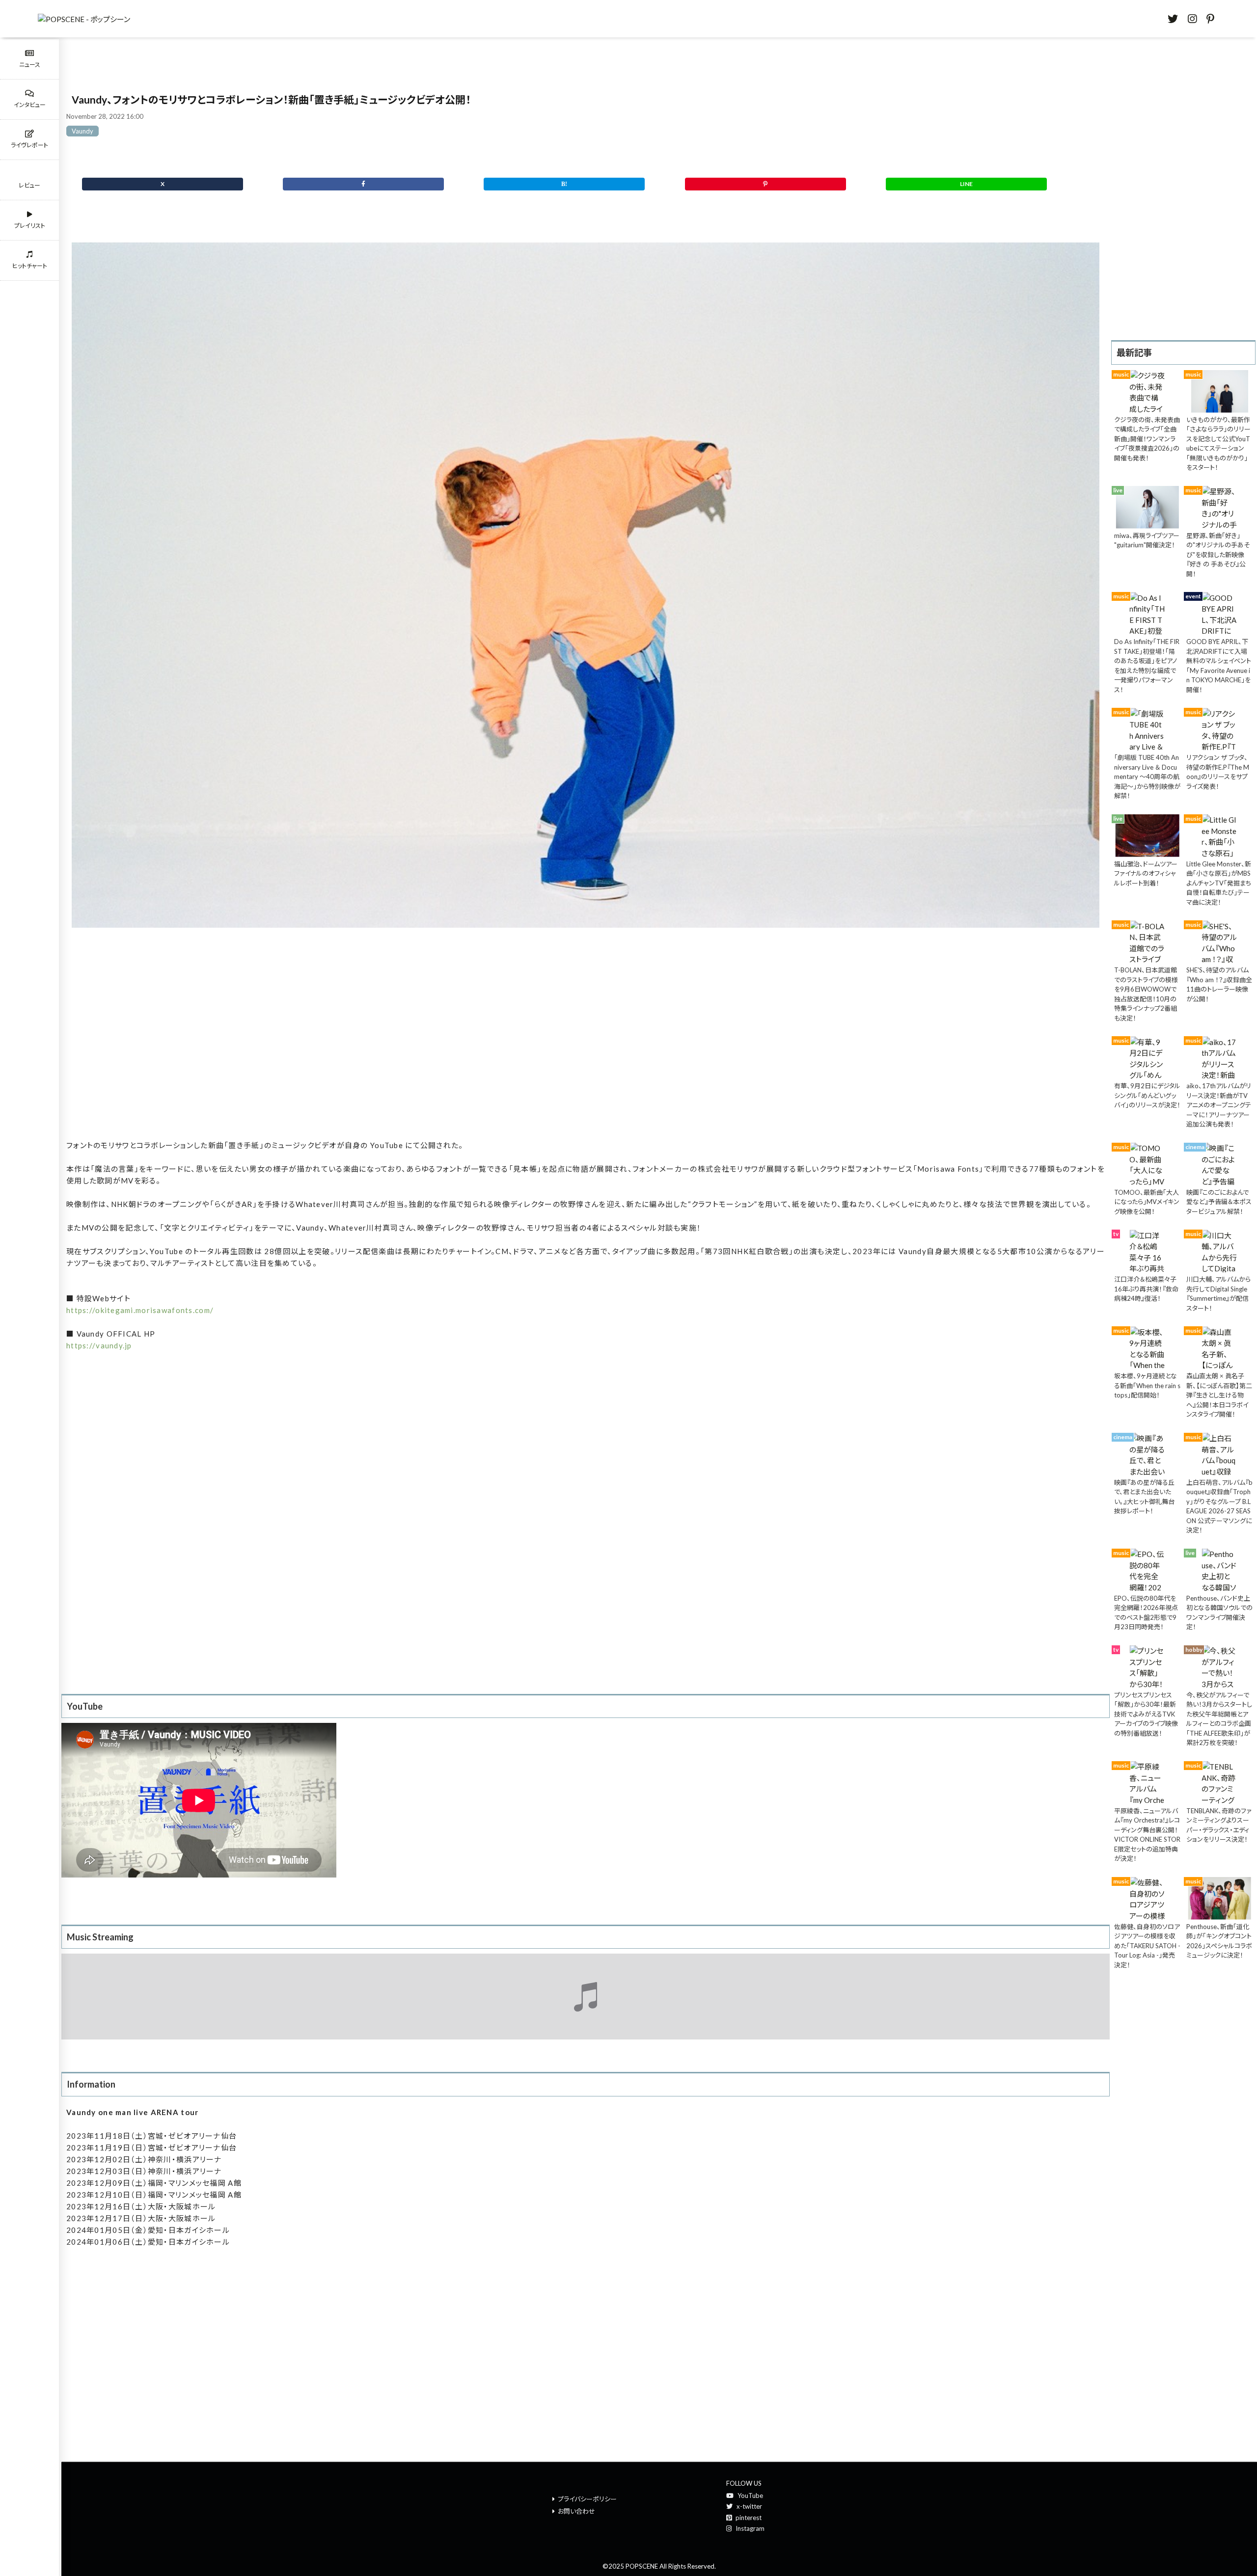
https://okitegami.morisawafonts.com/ (140, 1310)
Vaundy (82, 131)
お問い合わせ (576, 2511)
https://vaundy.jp (99, 1345)
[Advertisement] (586, 1040)
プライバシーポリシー (587, 2499)
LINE (966, 184)
